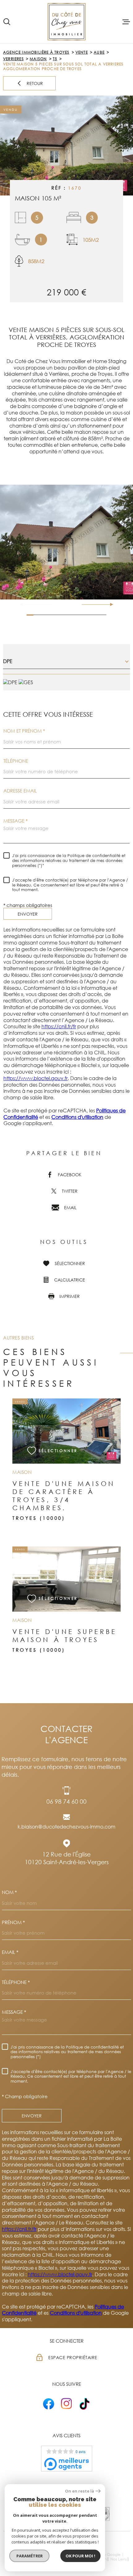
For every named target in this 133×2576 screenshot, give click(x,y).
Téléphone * (16, 1982)
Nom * (9, 1892)
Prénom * (13, 1922)
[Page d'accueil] (67, 22)
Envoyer (28, 914)
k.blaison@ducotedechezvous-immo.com (66, 1827)
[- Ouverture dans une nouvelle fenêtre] (49, 2404)
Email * (10, 1952)
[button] (109, 604)
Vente (82, 52)
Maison (38, 59)
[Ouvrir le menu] (126, 22)
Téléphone (16, 761)
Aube (99, 52)
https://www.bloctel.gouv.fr (36, 1078)
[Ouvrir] (7, 22)
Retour (35, 84)
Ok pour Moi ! (80, 2556)
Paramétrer (30, 2556)
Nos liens (119, 2559)
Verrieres (13, 59)
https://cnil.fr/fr (59, 1026)
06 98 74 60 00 (66, 1801)
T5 (55, 59)
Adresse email (20, 791)
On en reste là (79, 2491)
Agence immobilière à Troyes (36, 52)
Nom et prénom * (24, 731)
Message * (15, 821)
